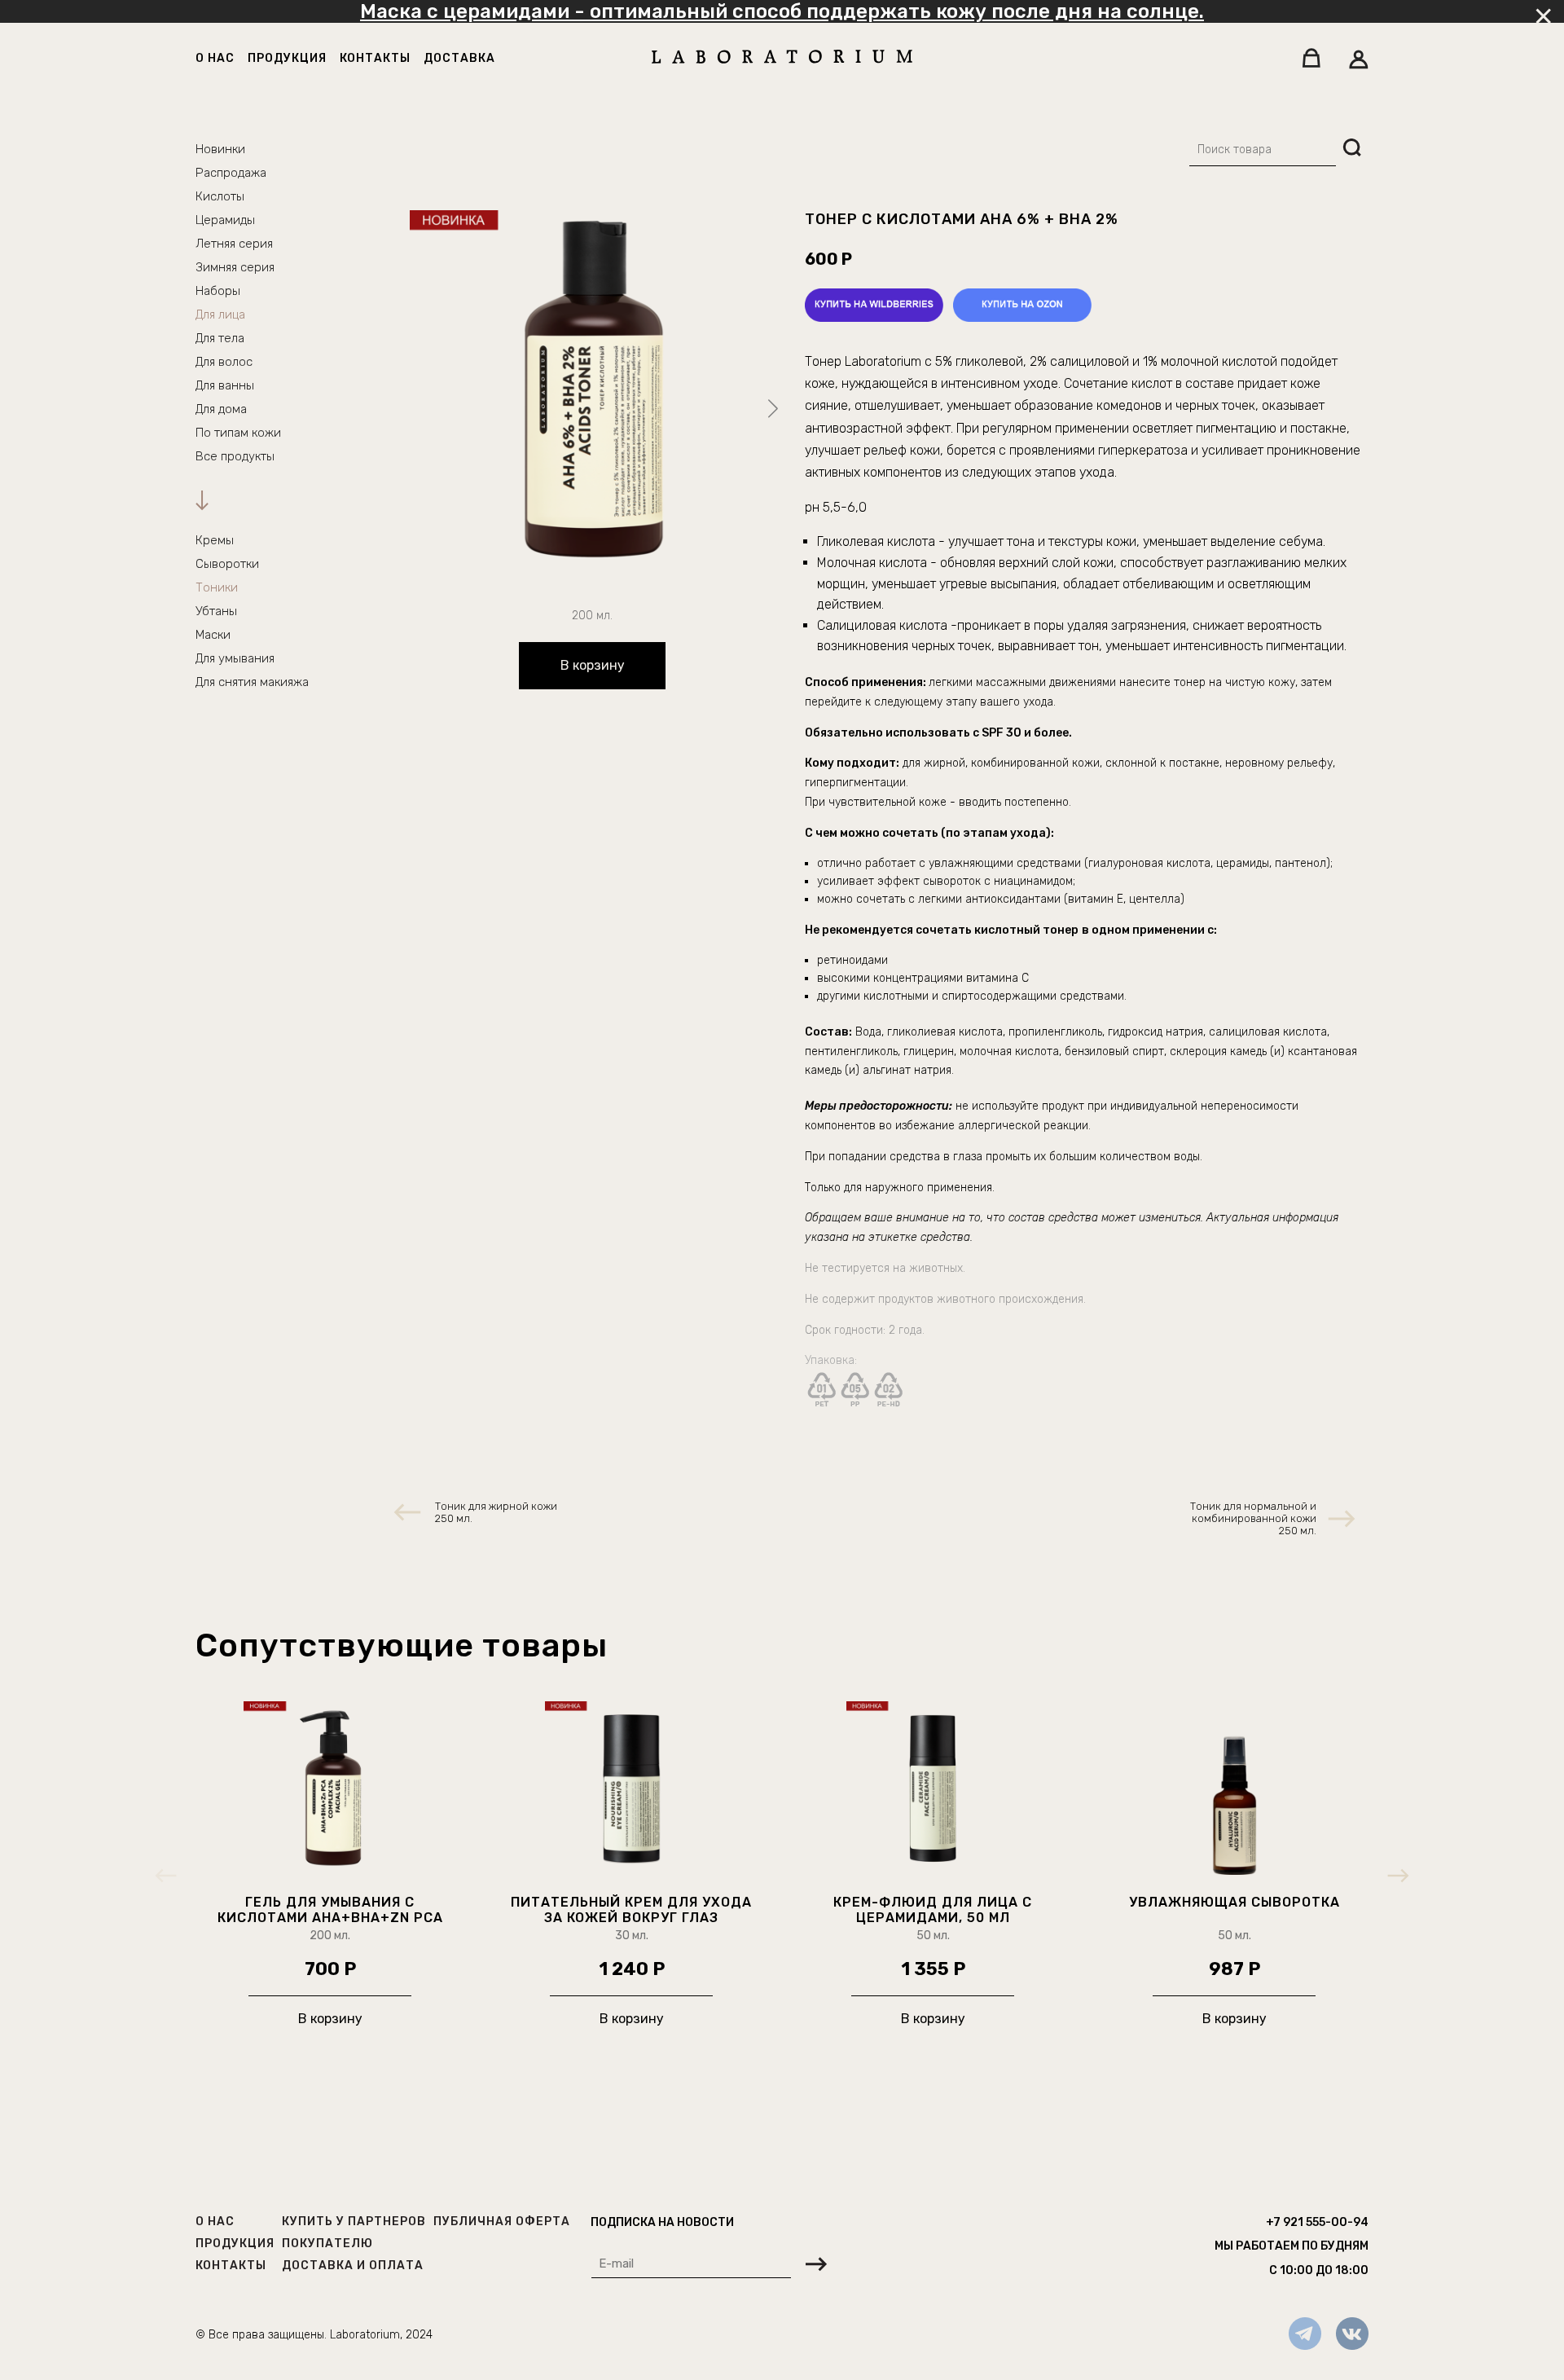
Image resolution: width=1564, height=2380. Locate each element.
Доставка (459, 58)
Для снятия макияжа (252, 682)
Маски (213, 635)
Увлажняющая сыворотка (1235, 1902)
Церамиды (225, 220)
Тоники (217, 587)
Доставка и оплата (353, 2266)
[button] (773, 409)
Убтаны (216, 611)
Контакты (375, 58)
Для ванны (225, 385)
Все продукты (235, 456)
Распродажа (231, 173)
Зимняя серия (235, 267)
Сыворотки (227, 564)
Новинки (220, 149)
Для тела (220, 338)
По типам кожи (238, 433)
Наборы (218, 291)
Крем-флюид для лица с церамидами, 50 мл (933, 1910)
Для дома (221, 409)
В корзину (593, 665)
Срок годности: (847, 1330)
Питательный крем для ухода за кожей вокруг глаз (631, 1910)
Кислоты (220, 196)
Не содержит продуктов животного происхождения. (945, 1299)
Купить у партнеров (354, 2222)
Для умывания (235, 658)
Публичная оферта (502, 2222)
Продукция (287, 58)
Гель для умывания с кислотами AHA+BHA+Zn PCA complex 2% (330, 1910)
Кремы (215, 540)
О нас (215, 58)
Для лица (220, 315)
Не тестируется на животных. (887, 1268)
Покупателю (327, 2244)
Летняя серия (234, 244)
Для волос (224, 362)
